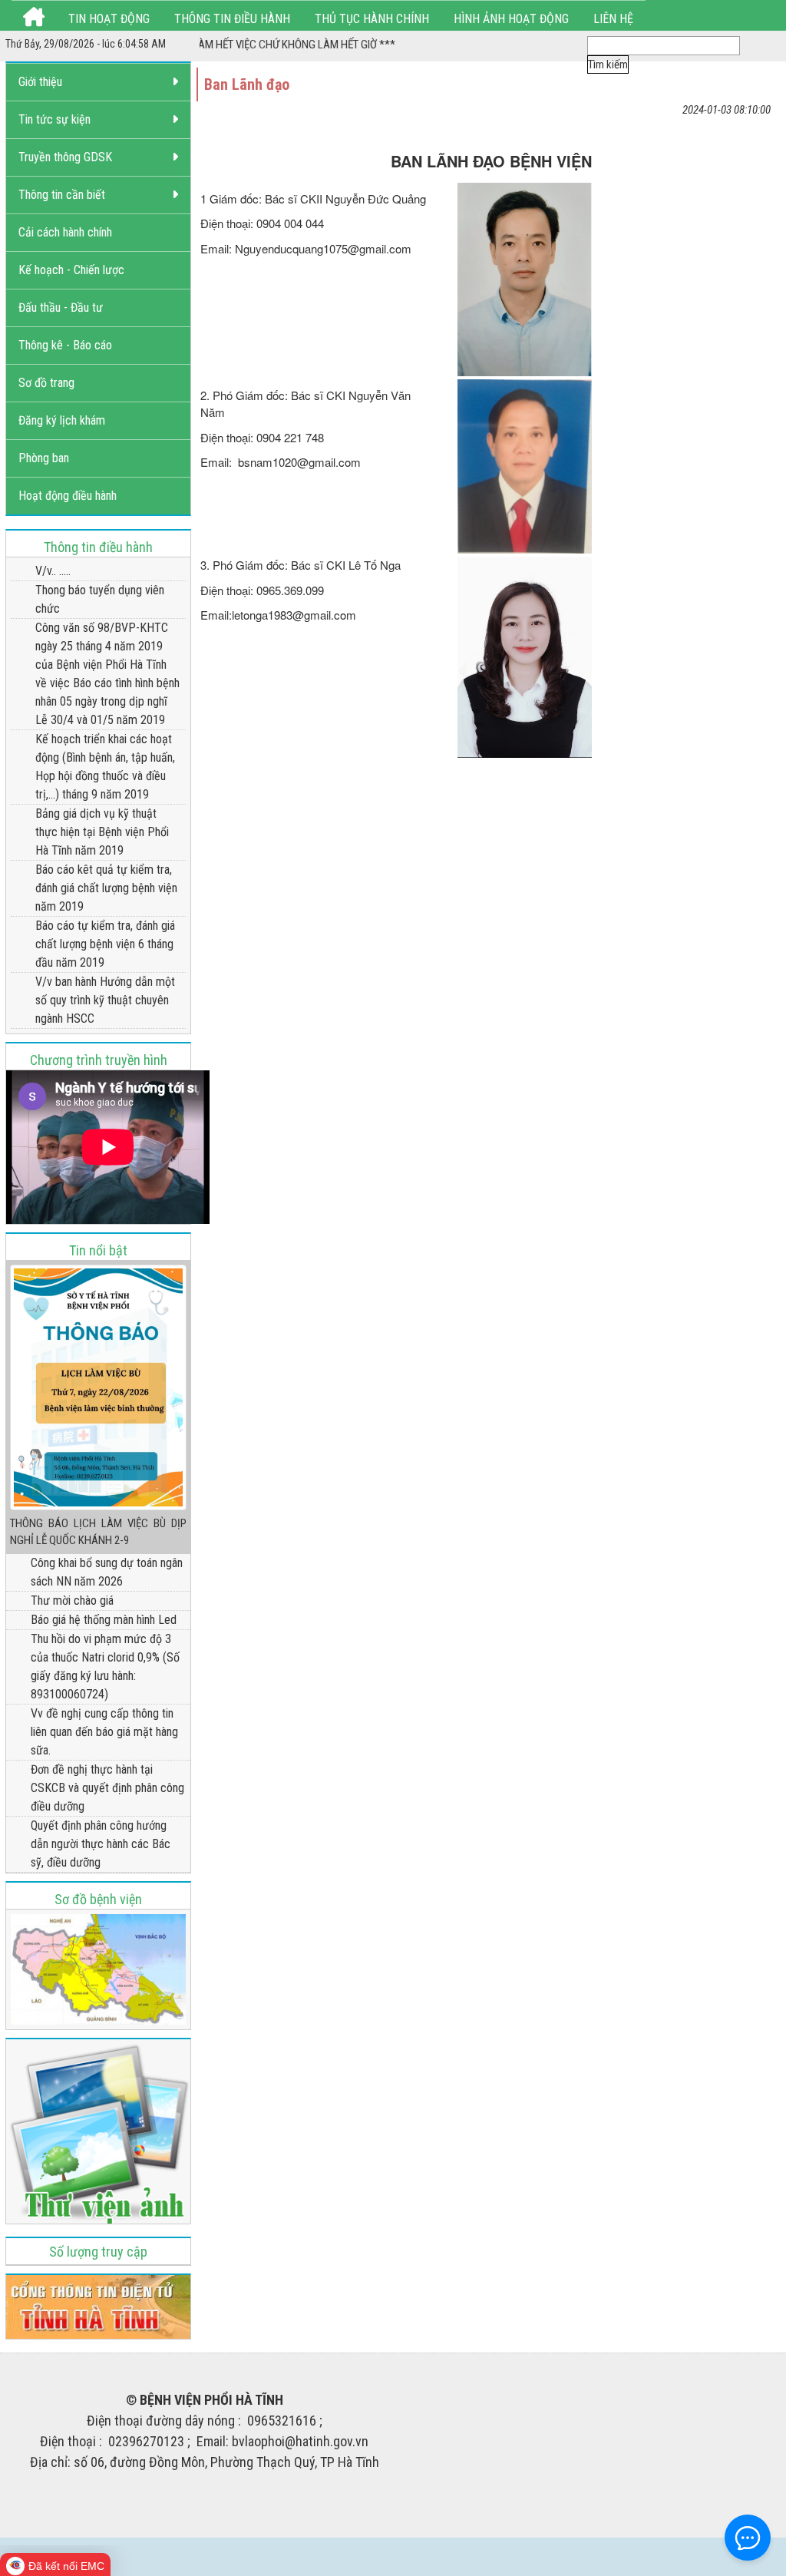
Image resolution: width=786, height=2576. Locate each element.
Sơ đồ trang (46, 383)
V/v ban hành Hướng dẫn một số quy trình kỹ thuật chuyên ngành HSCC (105, 1000)
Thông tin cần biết (62, 195)
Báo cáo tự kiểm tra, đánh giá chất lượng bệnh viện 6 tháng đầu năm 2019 (105, 944)
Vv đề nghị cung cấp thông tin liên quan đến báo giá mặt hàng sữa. (104, 1732)
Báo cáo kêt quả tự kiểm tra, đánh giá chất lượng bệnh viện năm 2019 (106, 888)
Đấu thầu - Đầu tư (61, 308)
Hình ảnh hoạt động (511, 19)
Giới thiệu (40, 82)
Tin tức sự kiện (54, 119)
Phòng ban (44, 458)
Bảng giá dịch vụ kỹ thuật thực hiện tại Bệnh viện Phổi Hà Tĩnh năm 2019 (102, 832)
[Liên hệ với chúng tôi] (748, 2538)
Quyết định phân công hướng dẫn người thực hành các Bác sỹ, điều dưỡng (101, 1844)
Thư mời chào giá (72, 1600)
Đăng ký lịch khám (62, 420)
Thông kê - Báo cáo (65, 345)
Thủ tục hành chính (372, 19)
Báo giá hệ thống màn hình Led (104, 1620)
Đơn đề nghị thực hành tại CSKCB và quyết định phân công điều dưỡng (107, 1788)
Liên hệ (613, 19)
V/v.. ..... (53, 571)
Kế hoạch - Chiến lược (71, 270)
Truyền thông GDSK (65, 157)
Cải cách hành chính (65, 232)
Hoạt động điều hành (68, 496)
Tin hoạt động (109, 19)
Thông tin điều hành (232, 19)
